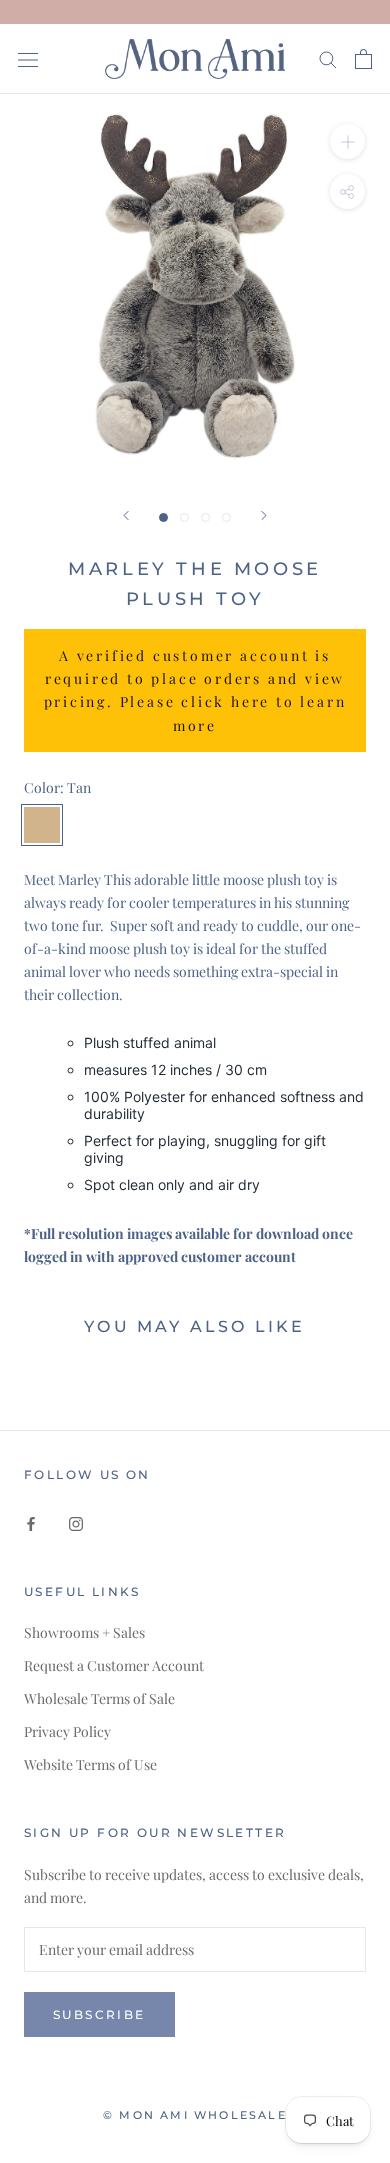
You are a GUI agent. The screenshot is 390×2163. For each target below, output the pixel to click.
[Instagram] (76, 1522)
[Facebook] (31, 1522)
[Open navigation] (28, 58)
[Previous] (126, 515)
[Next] (264, 515)
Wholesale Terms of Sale (99, 1698)
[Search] (328, 58)
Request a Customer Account (114, 1665)
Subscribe (99, 2014)
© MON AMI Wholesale (195, 2115)
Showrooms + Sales (84, 1632)
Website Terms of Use (90, 1764)
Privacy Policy (67, 1731)
